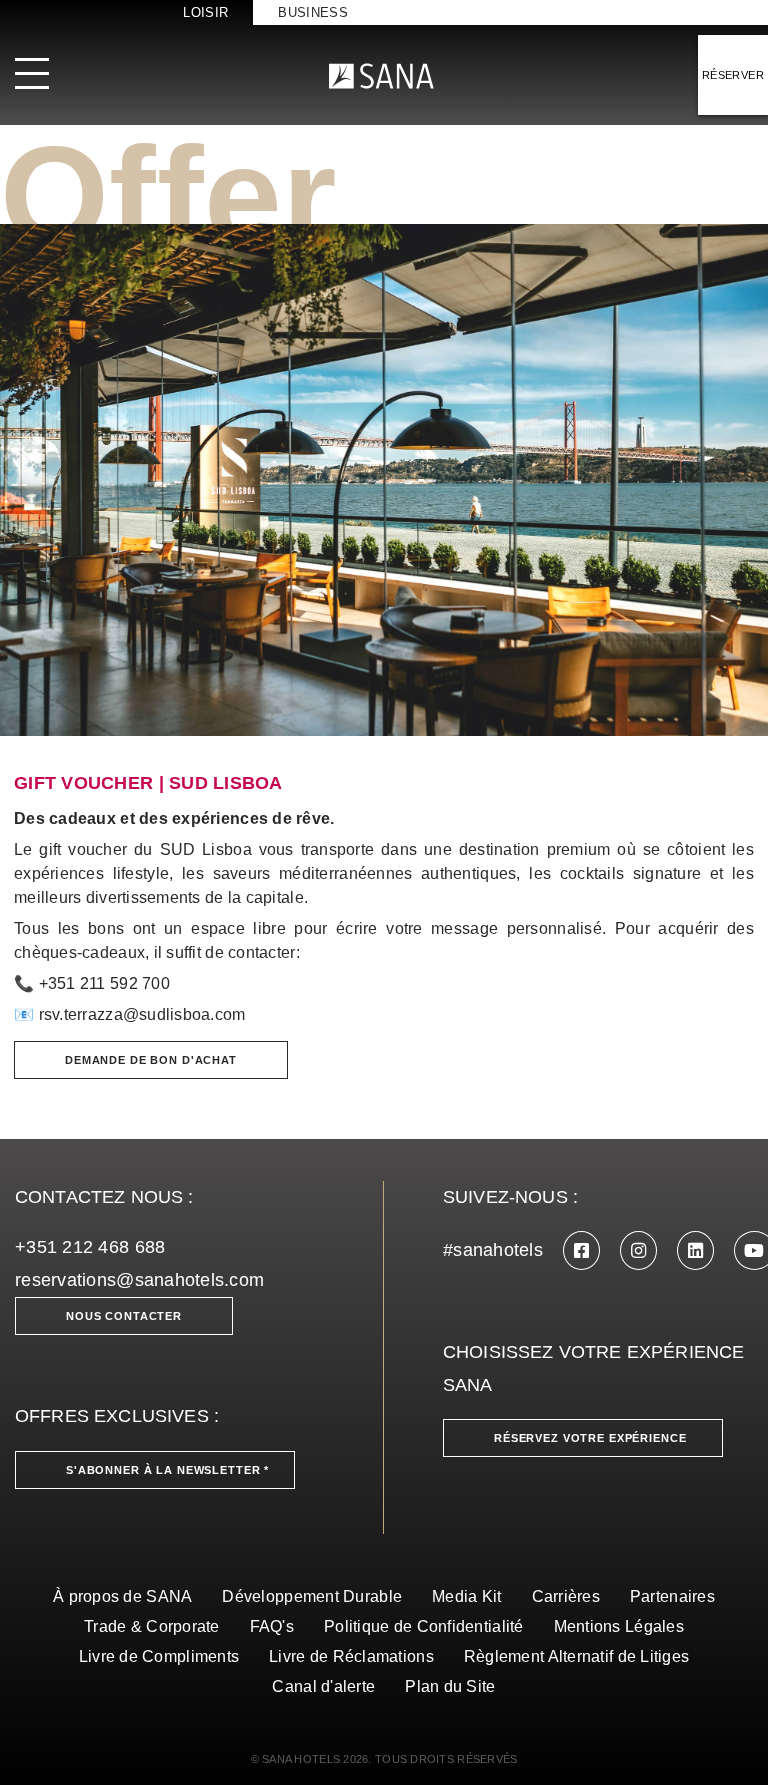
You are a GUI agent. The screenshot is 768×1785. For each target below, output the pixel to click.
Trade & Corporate (152, 1626)
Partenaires (672, 1596)
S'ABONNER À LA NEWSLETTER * (167, 1470)
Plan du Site (450, 1686)
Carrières (566, 1596)
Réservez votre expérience (590, 1438)
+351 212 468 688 (90, 1247)
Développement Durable (312, 1596)
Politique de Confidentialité (424, 1626)
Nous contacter (124, 1316)
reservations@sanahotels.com (139, 1280)
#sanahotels (493, 1250)
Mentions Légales (619, 1626)
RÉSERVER (733, 75)
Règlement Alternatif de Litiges (576, 1656)
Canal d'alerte (323, 1686)
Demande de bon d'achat (151, 1060)
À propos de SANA (122, 1596)
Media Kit (466, 1596)
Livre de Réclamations (351, 1656)
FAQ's (272, 1626)
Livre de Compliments (159, 1656)
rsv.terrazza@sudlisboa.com (142, 1014)
